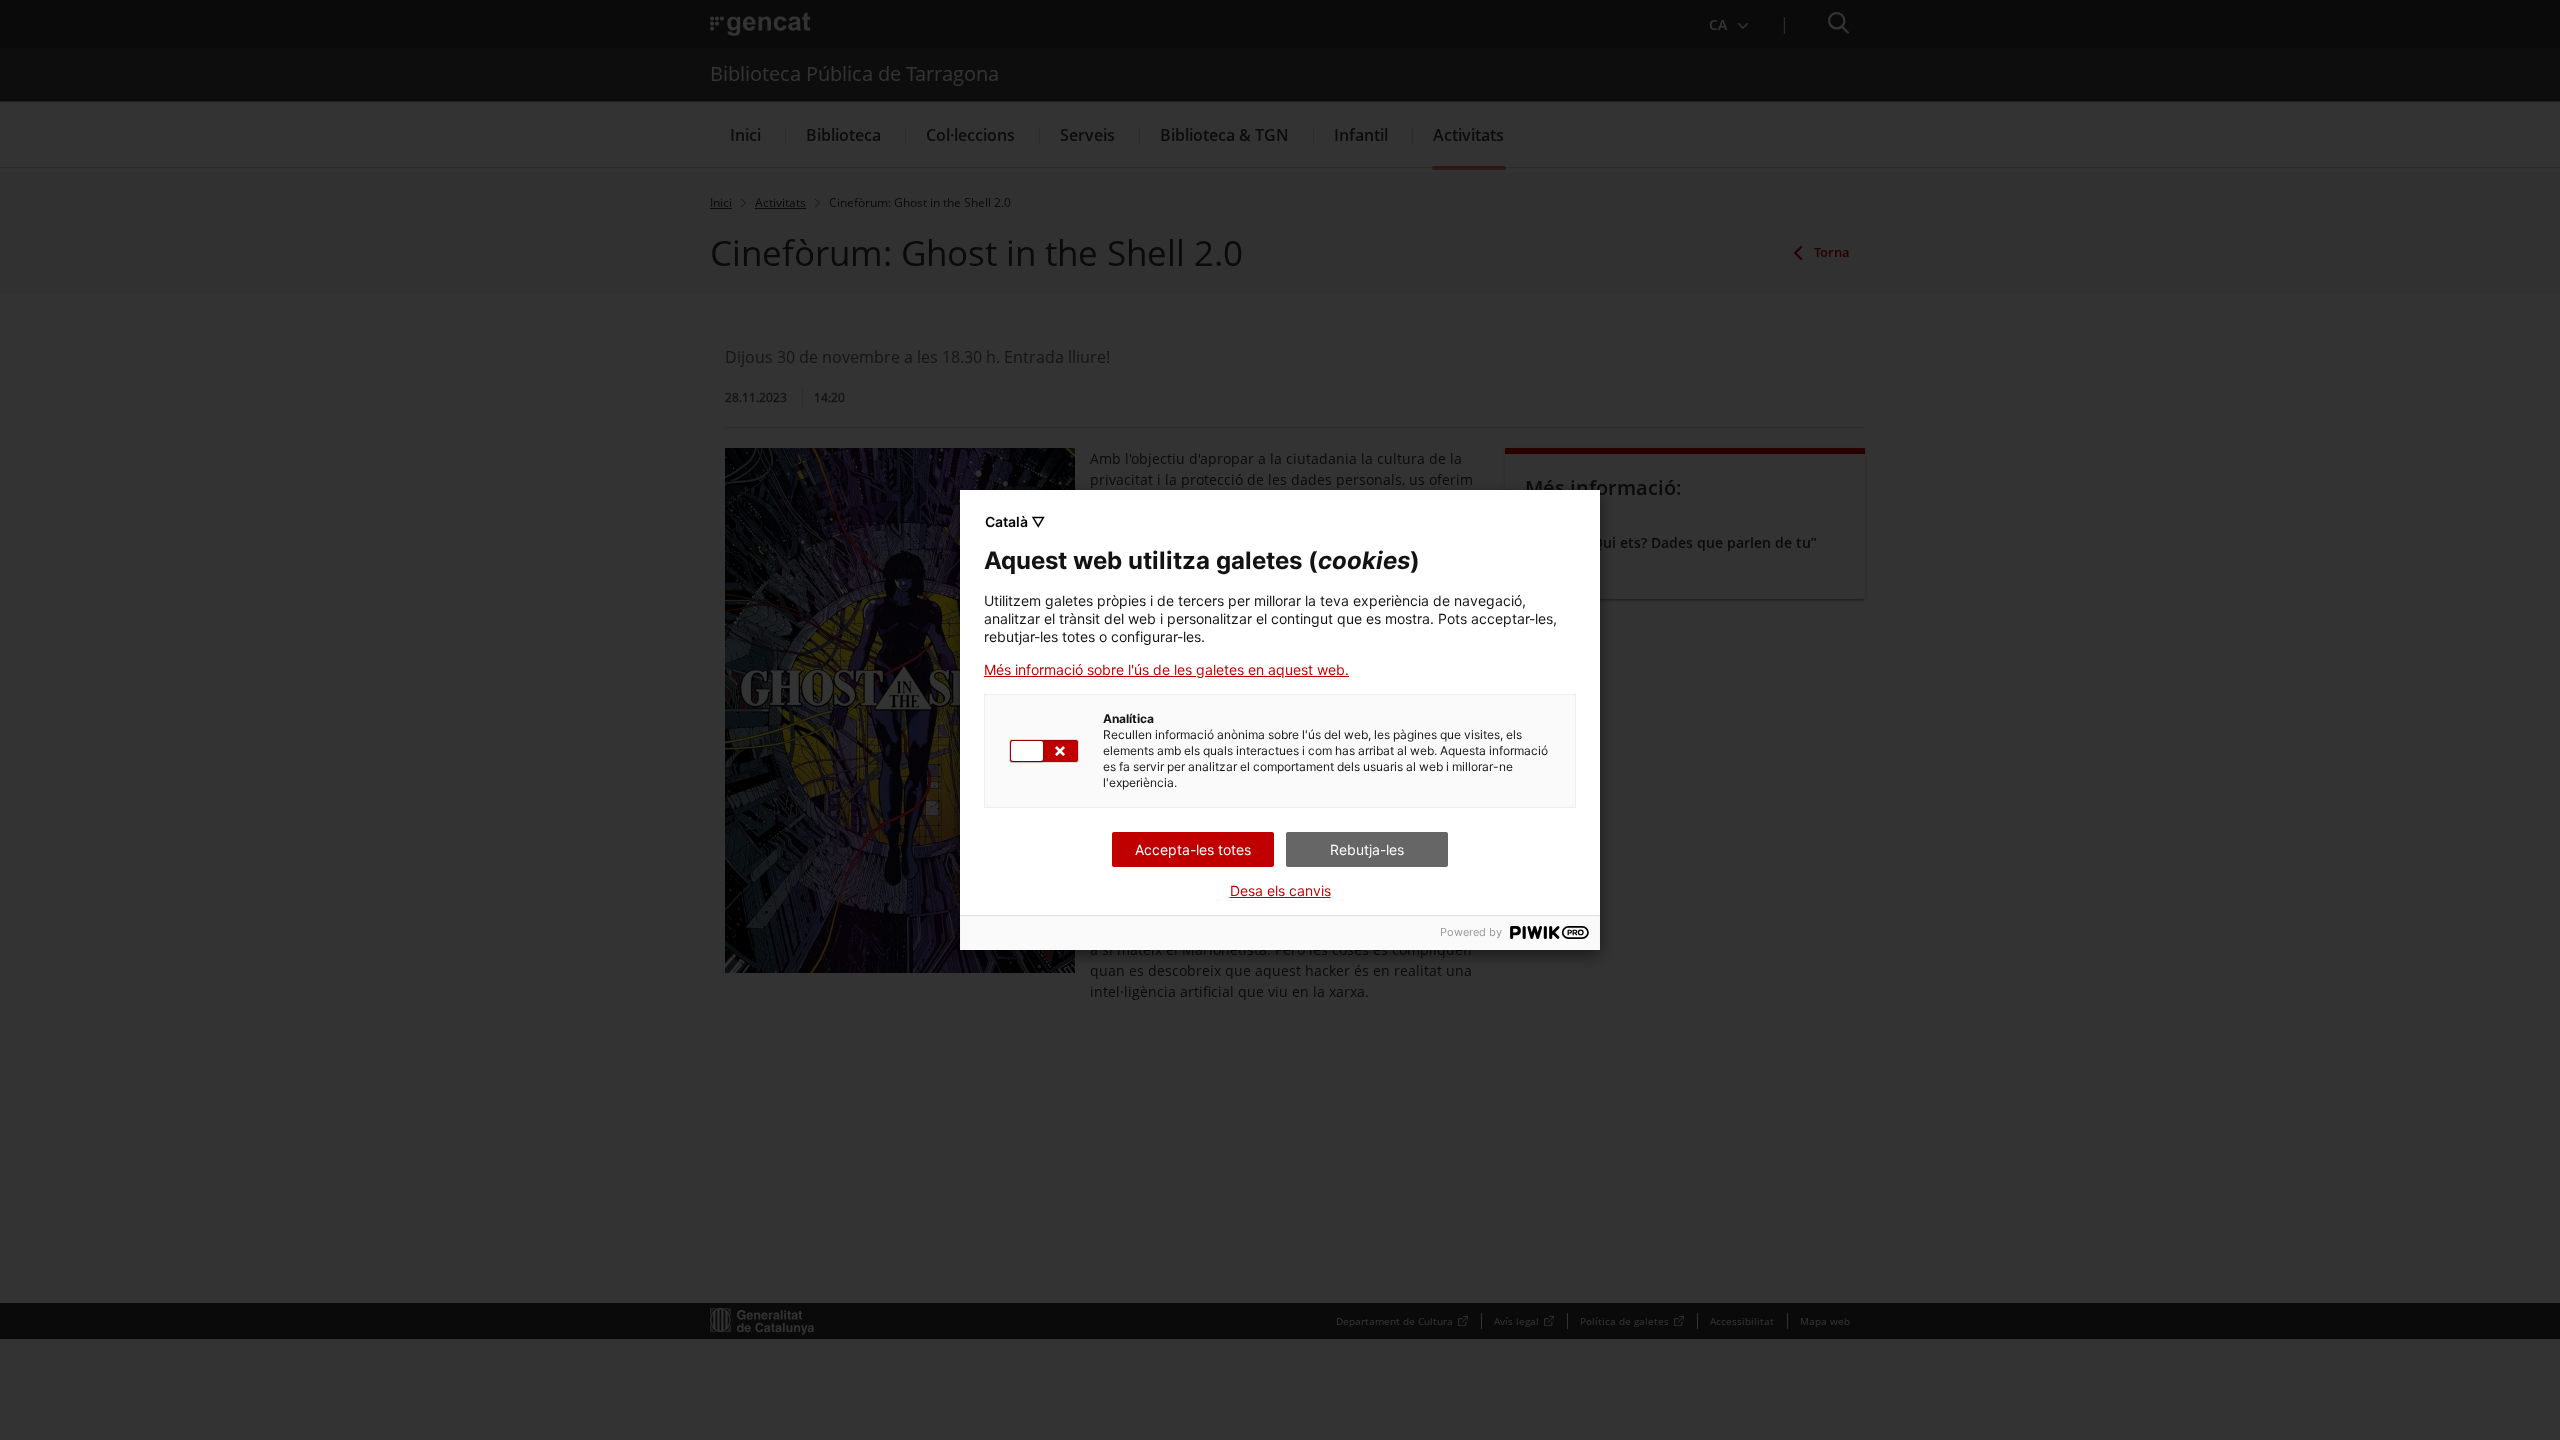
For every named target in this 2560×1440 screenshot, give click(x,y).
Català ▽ (1015, 521)
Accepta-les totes (1193, 849)
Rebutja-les (1367, 849)
